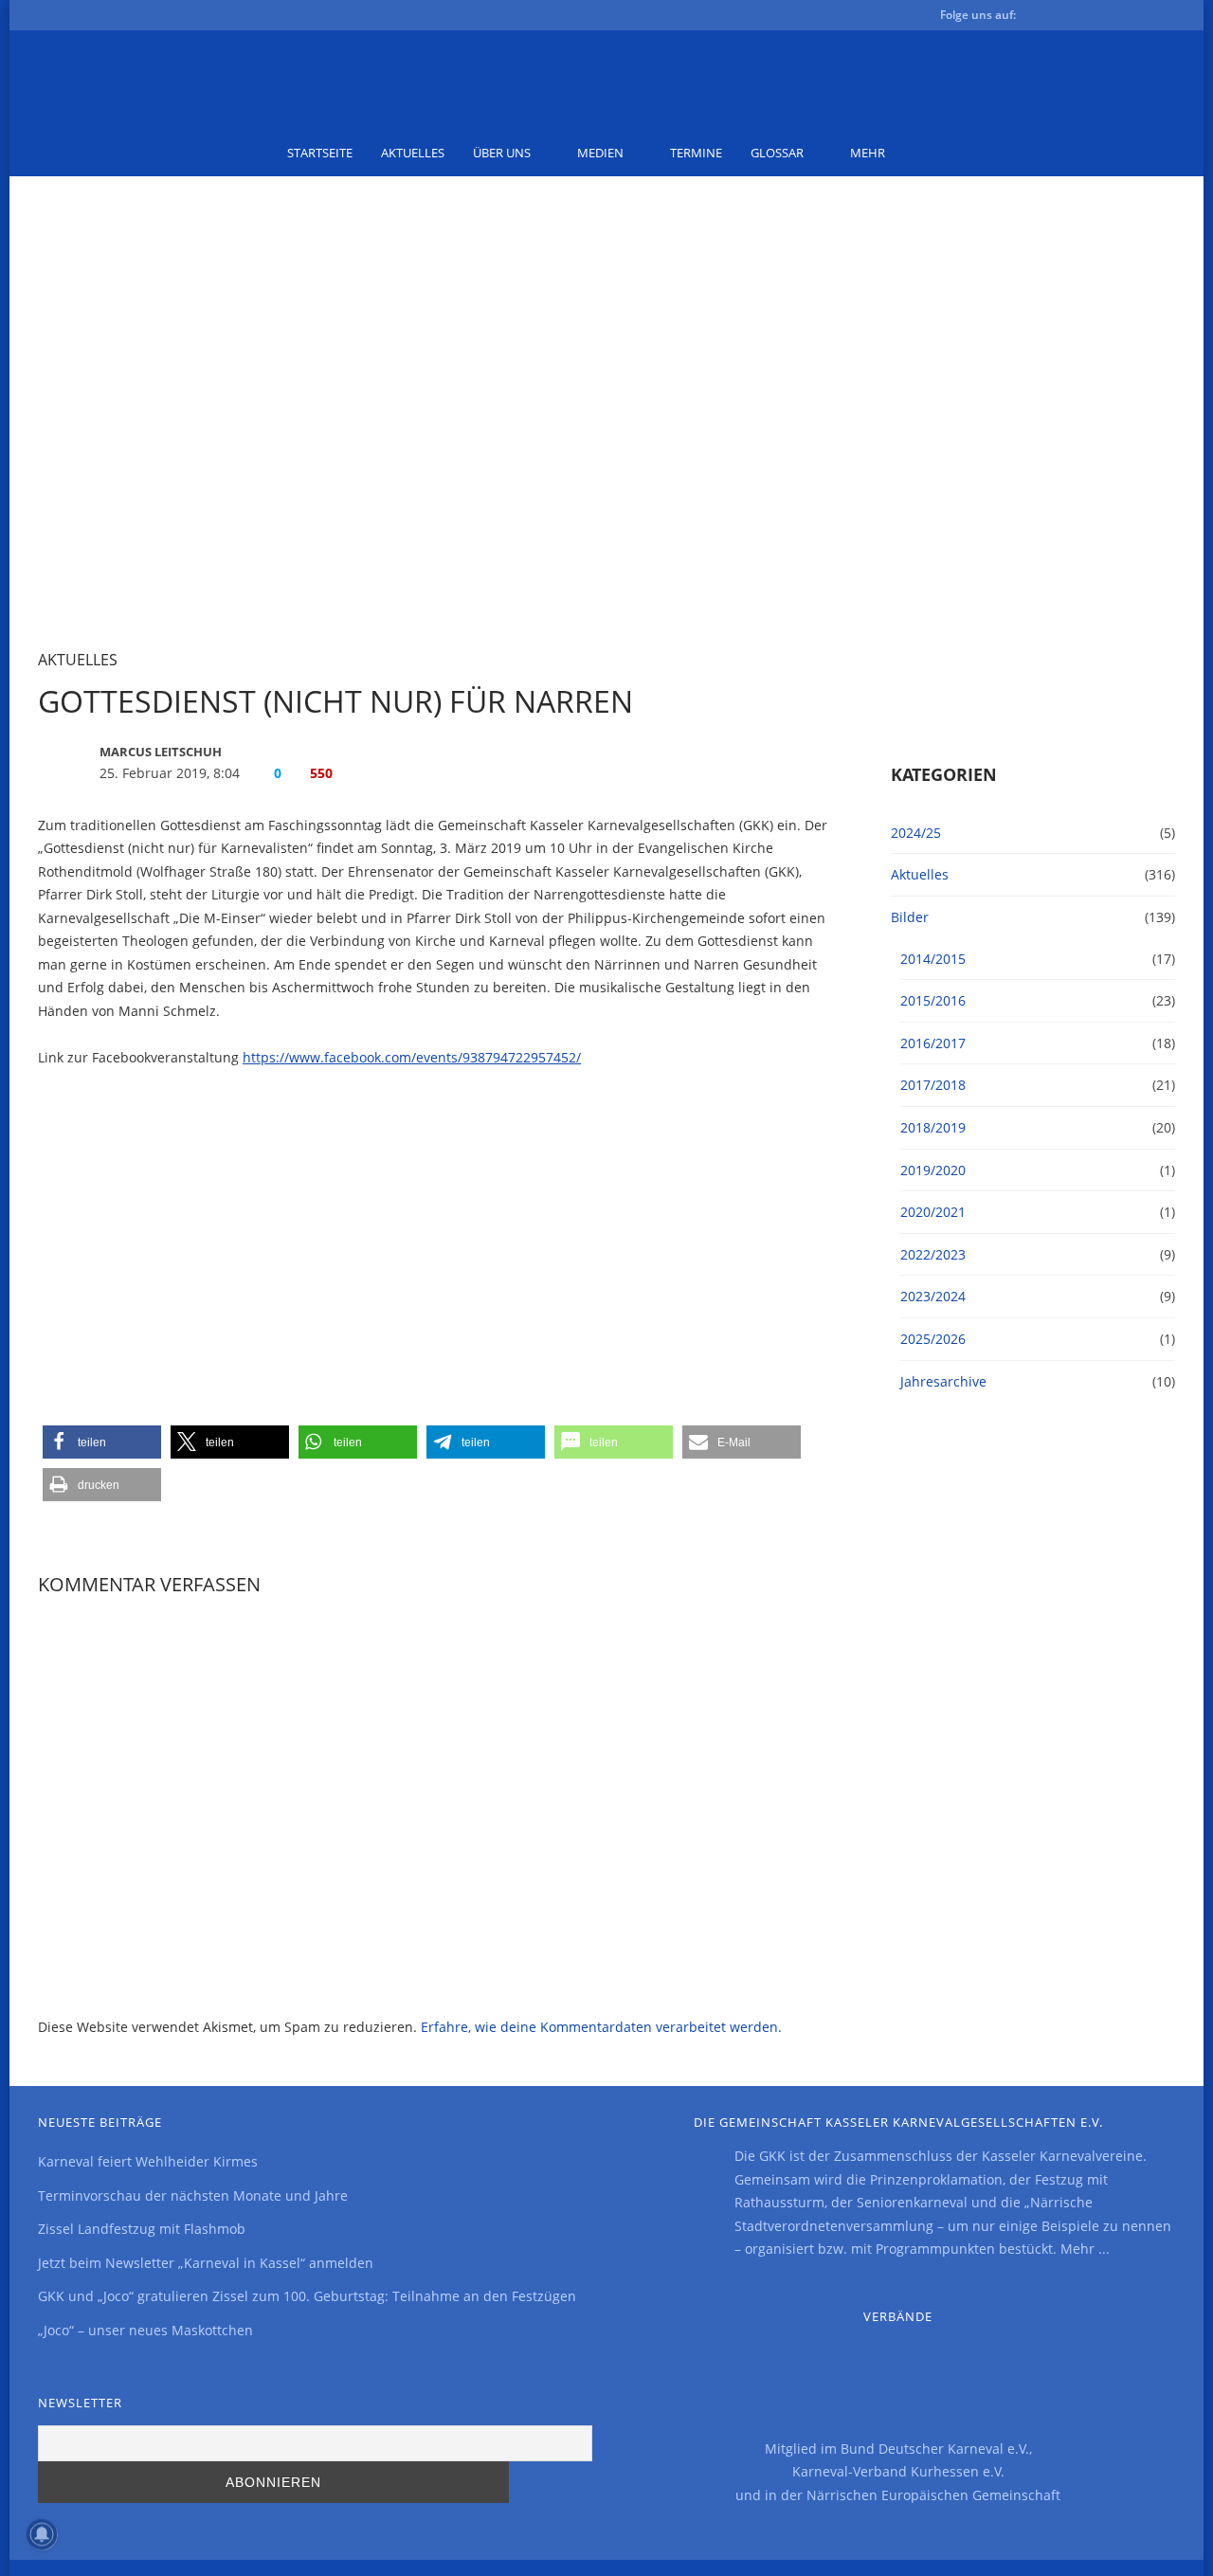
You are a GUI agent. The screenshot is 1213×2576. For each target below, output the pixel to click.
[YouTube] (1103, 18)
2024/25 (916, 833)
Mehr (868, 153)
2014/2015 (933, 959)
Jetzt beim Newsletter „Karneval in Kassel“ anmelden (206, 2263)
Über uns (502, 153)
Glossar (777, 153)
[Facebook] (1042, 18)
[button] (102, 1442)
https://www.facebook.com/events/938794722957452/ (412, 1057)
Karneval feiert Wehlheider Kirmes (148, 2161)
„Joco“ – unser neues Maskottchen (145, 2330)
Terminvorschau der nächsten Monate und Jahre (193, 2195)
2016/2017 (933, 1043)
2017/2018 (933, 1085)
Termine (696, 153)
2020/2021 (933, 1212)
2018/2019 (933, 1127)
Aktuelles (413, 153)
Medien (600, 153)
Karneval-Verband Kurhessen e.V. (898, 2471)
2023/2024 (933, 1296)
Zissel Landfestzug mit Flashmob (142, 2229)
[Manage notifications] (42, 2534)
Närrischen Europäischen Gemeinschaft (933, 2495)
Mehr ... (1085, 2249)
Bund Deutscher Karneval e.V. (935, 2449)
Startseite (320, 153)
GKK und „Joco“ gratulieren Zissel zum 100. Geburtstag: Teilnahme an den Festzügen (307, 2296)
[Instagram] (1133, 18)
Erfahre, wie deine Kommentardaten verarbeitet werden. (601, 2027)
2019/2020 (933, 1170)
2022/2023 (933, 1254)
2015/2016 (933, 1000)
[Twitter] (1073, 18)
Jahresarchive (943, 1381)
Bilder (910, 917)
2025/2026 (933, 1339)
